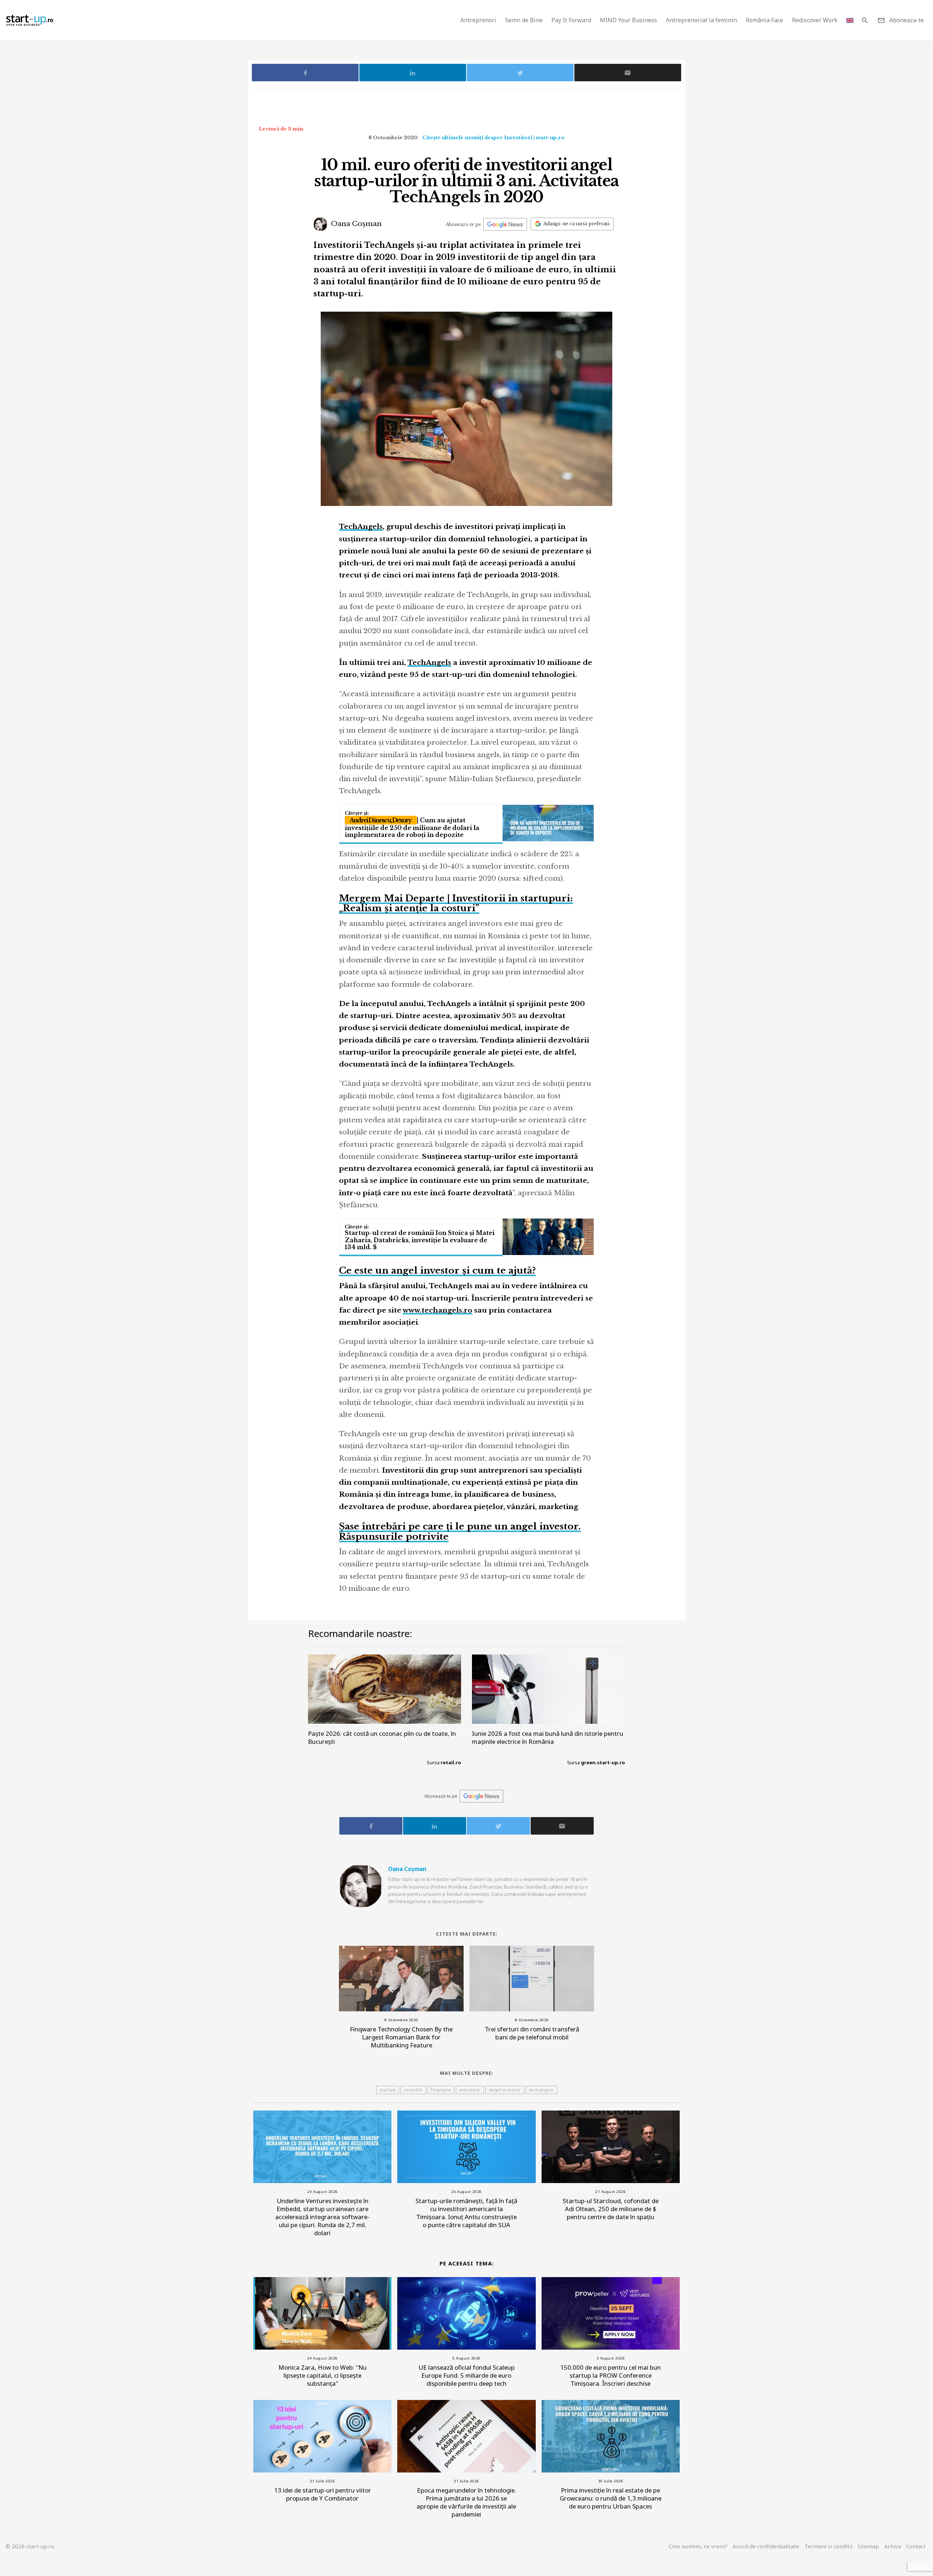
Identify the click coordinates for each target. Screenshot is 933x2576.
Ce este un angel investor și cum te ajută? (437, 1271)
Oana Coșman (355, 224)
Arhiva (893, 2546)
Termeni (828, 2546)
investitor (470, 2090)
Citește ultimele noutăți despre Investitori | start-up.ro (493, 138)
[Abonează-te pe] (505, 224)
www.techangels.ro (438, 1310)
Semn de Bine (524, 20)
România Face (764, 20)
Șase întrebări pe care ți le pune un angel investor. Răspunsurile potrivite (460, 1531)
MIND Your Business (628, 20)
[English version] (850, 20)
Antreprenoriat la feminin (701, 20)
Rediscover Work (815, 20)
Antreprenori (478, 20)
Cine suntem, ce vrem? (698, 2546)
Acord (766, 2546)
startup (388, 2090)
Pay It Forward (571, 20)
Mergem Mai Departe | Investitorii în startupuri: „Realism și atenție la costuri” (456, 903)
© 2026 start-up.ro (30, 2546)
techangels (542, 2090)
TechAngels (361, 527)
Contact (916, 2546)
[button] (865, 20)
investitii (413, 2090)
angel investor (505, 2090)
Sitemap (868, 2546)
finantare (441, 2090)
